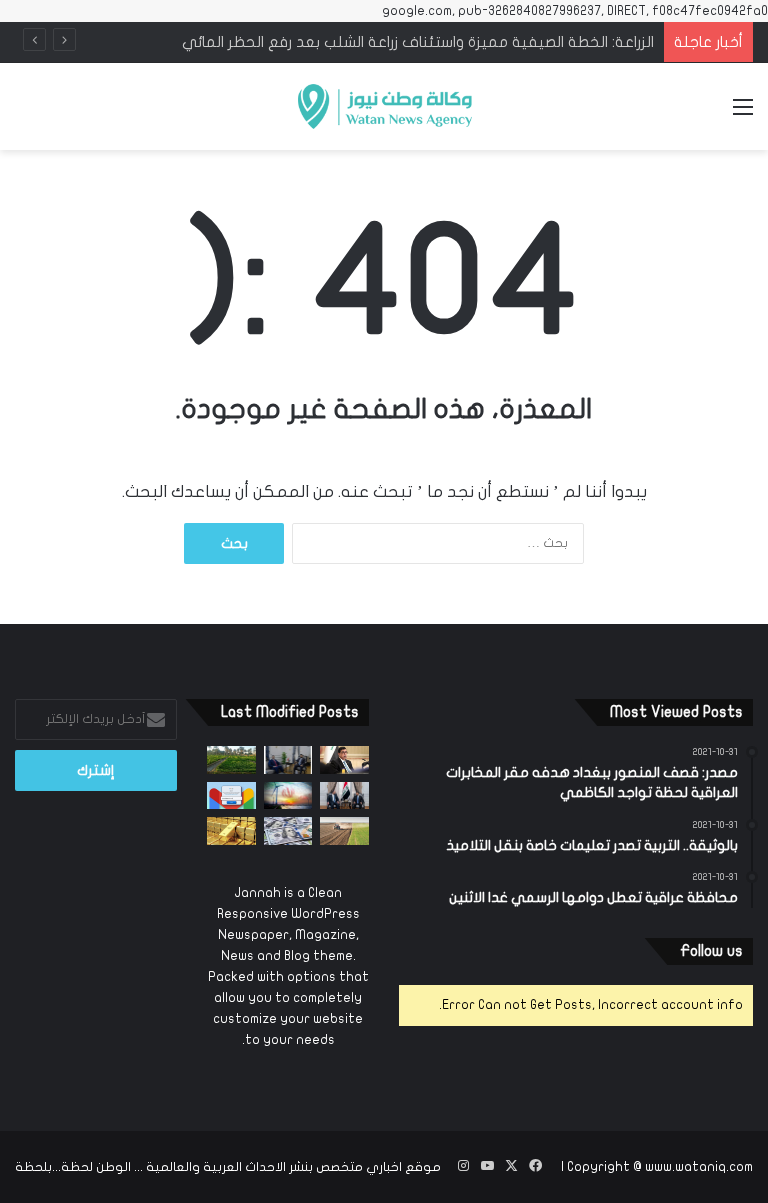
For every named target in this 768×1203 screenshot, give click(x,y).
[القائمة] (743, 114)
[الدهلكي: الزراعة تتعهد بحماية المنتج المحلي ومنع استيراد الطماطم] (344, 830)
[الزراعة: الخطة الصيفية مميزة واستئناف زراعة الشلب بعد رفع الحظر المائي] (231, 759)
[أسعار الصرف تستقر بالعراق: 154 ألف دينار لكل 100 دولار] (288, 830)
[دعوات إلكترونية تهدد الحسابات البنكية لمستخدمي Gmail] (231, 795)
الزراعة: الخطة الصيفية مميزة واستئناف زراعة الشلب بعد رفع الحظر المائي (418, 42)
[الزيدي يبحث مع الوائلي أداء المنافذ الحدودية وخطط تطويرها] (288, 759)
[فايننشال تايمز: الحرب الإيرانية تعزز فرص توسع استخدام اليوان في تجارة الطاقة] (288, 795)
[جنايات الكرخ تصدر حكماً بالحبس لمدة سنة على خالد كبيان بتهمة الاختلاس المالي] (344, 759)
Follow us (711, 951)
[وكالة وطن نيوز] (384, 106)
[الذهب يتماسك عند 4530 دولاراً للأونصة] (231, 830)
